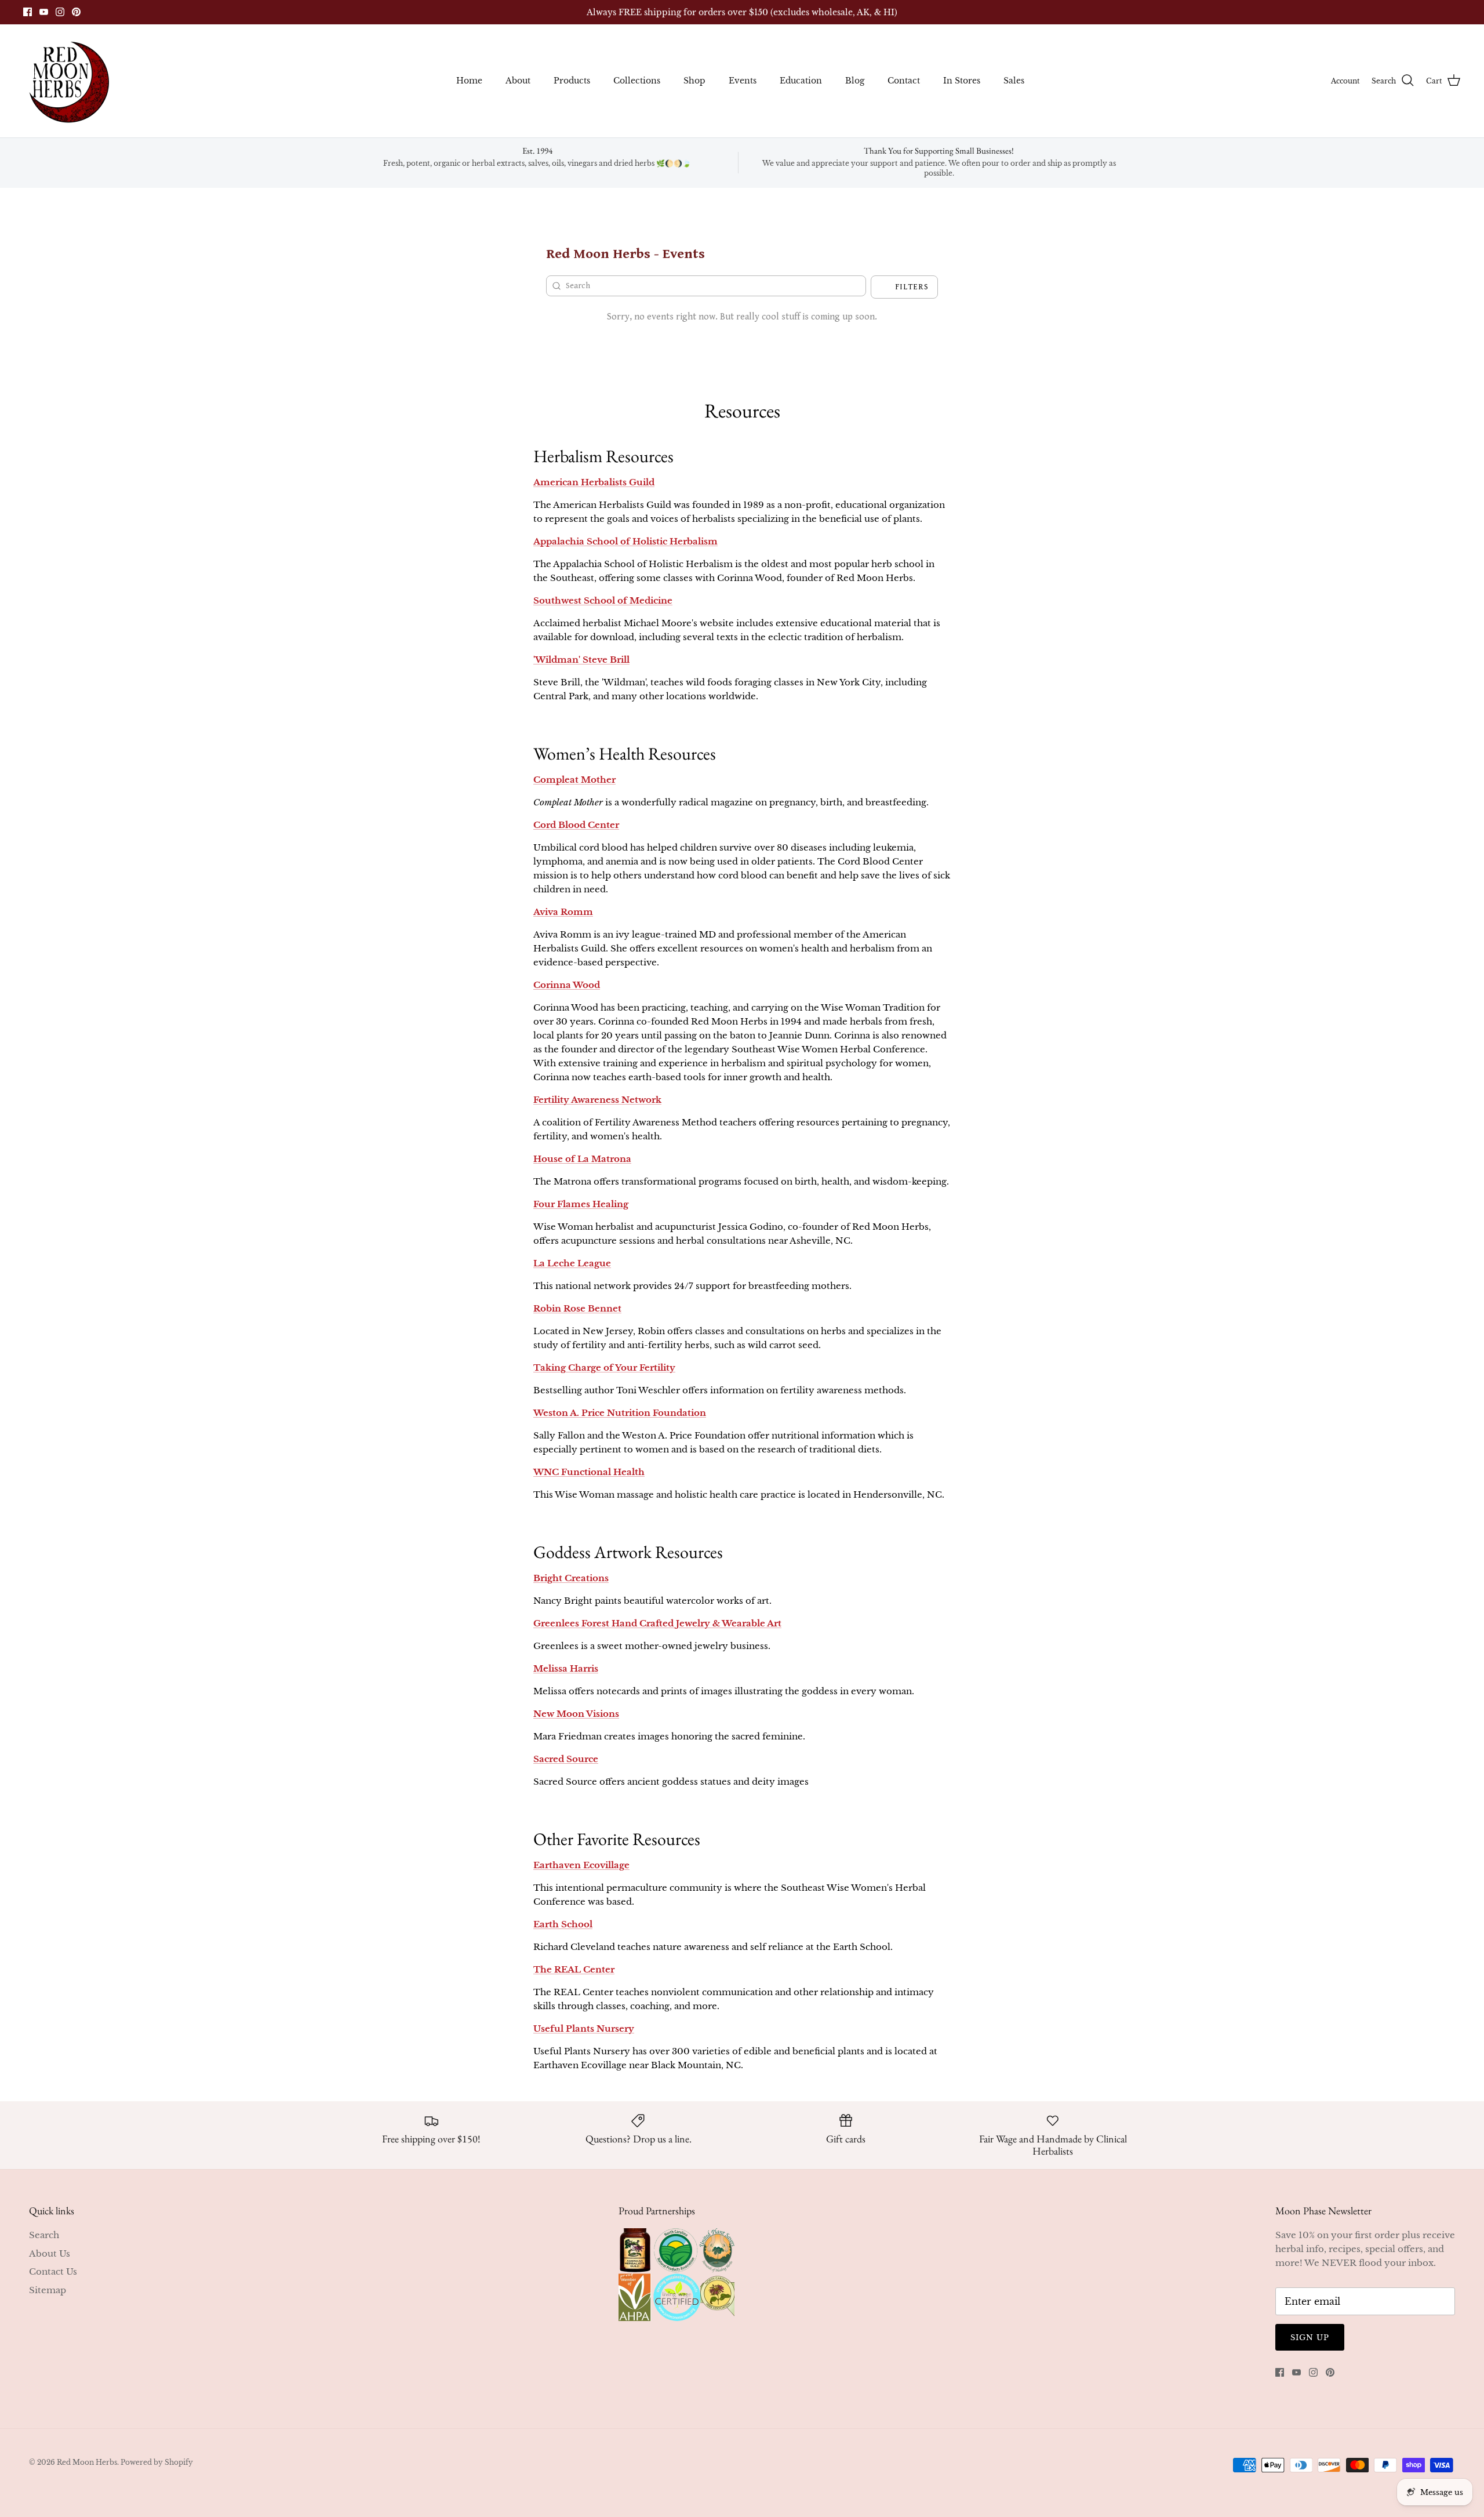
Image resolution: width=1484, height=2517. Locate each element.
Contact (904, 81)
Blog (855, 81)
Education (801, 81)
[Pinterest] (76, 12)
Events (743, 81)
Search (44, 2235)
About (518, 81)
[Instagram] (60, 12)
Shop (694, 81)
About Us (50, 2253)
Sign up (1310, 2338)
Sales (1014, 81)
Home (469, 81)
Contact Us (53, 2271)
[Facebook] (28, 12)
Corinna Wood (567, 985)
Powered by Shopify (157, 2462)
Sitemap (48, 2290)
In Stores (962, 81)
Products (572, 81)
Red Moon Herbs (87, 2462)
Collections (637, 81)
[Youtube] (44, 12)
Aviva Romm (563, 912)
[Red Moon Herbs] (68, 81)
